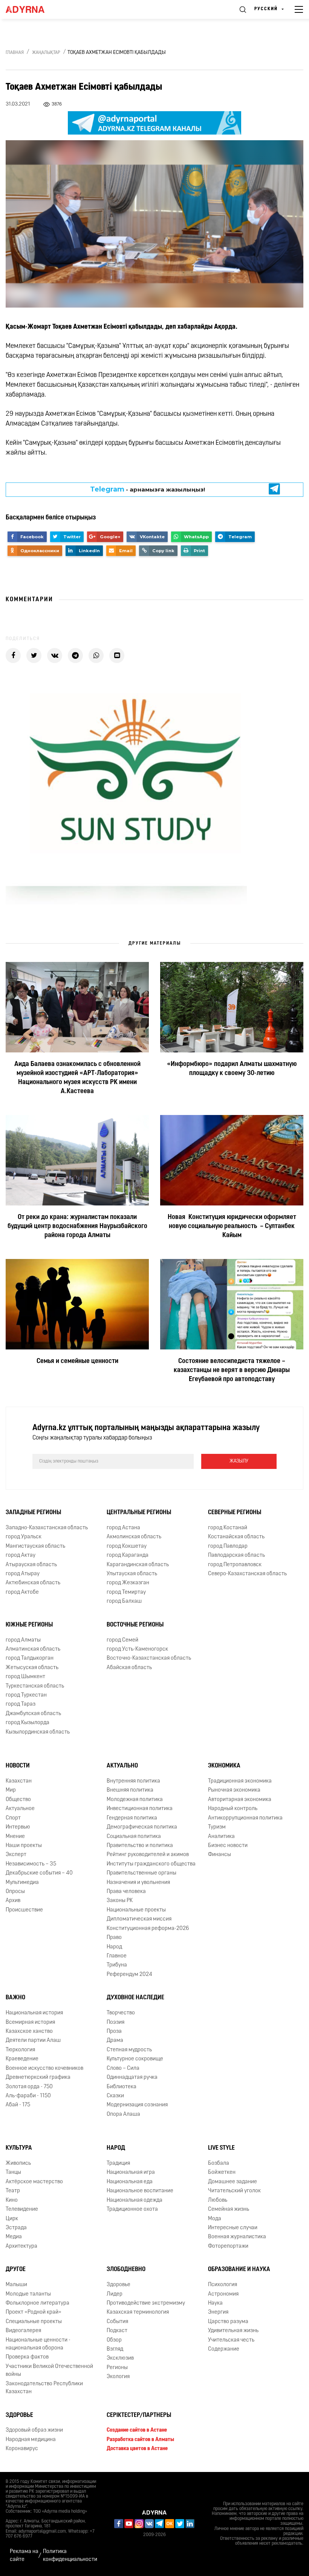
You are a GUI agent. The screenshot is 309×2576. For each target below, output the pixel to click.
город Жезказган (128, 1583)
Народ (114, 1947)
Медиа (14, 2237)
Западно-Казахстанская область (47, 1528)
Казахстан (19, 1781)
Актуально (122, 1766)
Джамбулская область (33, 1714)
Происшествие (24, 1910)
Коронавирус (22, 2449)
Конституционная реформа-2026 (148, 1929)
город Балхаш (124, 1601)
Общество (18, 1800)
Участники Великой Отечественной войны (49, 2371)
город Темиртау (126, 1592)
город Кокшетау (127, 1546)
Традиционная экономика (240, 1781)
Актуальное (20, 1809)
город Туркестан (26, 1695)
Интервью (18, 1827)
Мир (11, 1791)
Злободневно (126, 2270)
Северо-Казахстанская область (247, 1574)
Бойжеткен (222, 2173)
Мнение (15, 1837)
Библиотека (122, 2087)
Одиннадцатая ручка (132, 2077)
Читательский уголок (234, 2191)
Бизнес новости (228, 1846)
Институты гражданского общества (151, 1864)
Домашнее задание (233, 2182)
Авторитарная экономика (240, 1800)
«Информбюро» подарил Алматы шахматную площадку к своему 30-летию (232, 1069)
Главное (117, 1956)
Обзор (114, 2340)
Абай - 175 (18, 2105)
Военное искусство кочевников (44, 2068)
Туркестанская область (35, 1686)
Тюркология (20, 2050)
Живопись (18, 2163)
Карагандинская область (138, 1565)
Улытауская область (132, 1574)
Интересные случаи (233, 2228)
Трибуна (117, 1966)
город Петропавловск (235, 1565)
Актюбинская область (33, 1583)
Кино (12, 2200)
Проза (114, 2032)
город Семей (122, 1640)
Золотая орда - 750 (29, 2087)
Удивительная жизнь (233, 2331)
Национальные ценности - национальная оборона (38, 2344)
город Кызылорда (28, 1723)
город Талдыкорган (30, 1658)
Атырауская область (31, 1565)
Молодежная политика (135, 1800)
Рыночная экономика (234, 1791)
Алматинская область (33, 1649)
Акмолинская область (134, 1537)
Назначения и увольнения (138, 1883)
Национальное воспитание (140, 2191)
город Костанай (228, 1528)
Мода (215, 2219)
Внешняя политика (130, 1791)
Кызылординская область (38, 1732)
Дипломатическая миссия (139, 1919)
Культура (19, 2148)
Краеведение (22, 2059)
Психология (223, 2285)
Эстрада (16, 2228)
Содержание (224, 2349)
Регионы (117, 2368)
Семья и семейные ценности (77, 1362)
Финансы (220, 1855)
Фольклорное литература (37, 2303)
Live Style (221, 2148)
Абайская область (129, 1668)
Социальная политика (134, 1837)
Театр (13, 2191)
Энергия (218, 2312)
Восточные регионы (135, 1625)
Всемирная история (30, 2022)
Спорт (13, 1818)
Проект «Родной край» (34, 2312)
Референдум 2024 (129, 1975)
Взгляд (115, 2349)
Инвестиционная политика (140, 1809)
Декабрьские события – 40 (39, 1873)
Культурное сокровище (135, 2059)
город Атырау (23, 1574)
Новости (18, 1766)
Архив (13, 1901)
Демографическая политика (142, 1827)
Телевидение (22, 2209)
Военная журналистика (237, 2237)
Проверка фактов (27, 2358)
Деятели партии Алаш (33, 2041)
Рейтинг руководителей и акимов (148, 1855)
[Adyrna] (34, 9)
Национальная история (34, 2013)
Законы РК (120, 1901)
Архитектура (21, 2246)
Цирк (12, 2219)
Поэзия (115, 2022)
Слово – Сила (123, 2068)
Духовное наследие (135, 1998)
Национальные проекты (136, 1910)
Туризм (217, 1827)
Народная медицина (31, 2440)
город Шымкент (25, 1677)
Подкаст (117, 2331)
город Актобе (22, 1592)
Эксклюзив (120, 2359)
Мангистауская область (35, 1546)
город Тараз (21, 1705)
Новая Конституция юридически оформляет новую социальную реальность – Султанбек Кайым (232, 1227)
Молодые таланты (28, 2294)
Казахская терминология (138, 2312)
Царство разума (228, 2322)
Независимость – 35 (31, 1864)
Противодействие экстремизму (146, 2303)
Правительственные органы (141, 1873)
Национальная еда (130, 2182)
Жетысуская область (32, 1668)
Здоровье (119, 2285)
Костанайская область (236, 1537)
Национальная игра (131, 2173)
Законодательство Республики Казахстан (44, 2388)
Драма (115, 2041)
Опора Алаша (123, 2114)
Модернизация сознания (137, 2105)
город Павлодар (228, 1546)
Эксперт (16, 1855)
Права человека (126, 1892)
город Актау (21, 1555)
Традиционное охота (132, 2209)
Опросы (15, 1892)
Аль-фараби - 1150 (28, 2096)
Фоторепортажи (228, 2246)
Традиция (118, 2163)
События (117, 2322)
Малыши (16, 2285)
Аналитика (221, 1837)
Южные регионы (29, 1625)
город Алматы (23, 1640)
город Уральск (24, 1537)
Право (114, 1938)
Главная (15, 53)
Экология (118, 2377)
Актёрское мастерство (34, 2182)
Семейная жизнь (229, 2209)
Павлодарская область (236, 1555)
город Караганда (128, 1555)
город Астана (123, 1528)
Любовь (218, 2200)
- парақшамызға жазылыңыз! (148, 489)
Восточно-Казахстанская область (149, 1658)
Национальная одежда (135, 2200)
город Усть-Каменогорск (137, 1649)
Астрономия (223, 2294)
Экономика (224, 1766)
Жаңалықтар (46, 53)
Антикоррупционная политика (245, 1818)
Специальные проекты (34, 2322)
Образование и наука (239, 2270)
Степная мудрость (129, 2050)
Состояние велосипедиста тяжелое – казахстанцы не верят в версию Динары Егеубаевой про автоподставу (232, 1371)
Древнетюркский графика (38, 2077)
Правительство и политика (140, 1846)
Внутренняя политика (133, 1781)
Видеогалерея (23, 2331)
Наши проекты (24, 1846)
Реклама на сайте (24, 2556)
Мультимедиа (22, 1883)
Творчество (121, 2013)
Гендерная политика (132, 1818)
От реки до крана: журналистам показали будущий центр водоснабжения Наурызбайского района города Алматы (77, 1227)
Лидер (115, 2294)
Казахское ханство (29, 2032)
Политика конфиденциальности (70, 2556)
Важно (15, 1998)
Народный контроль (233, 1809)
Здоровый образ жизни (34, 2431)
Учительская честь (231, 2340)
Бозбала (219, 2163)
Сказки (115, 2096)
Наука (215, 2303)
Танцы (13, 2173)
